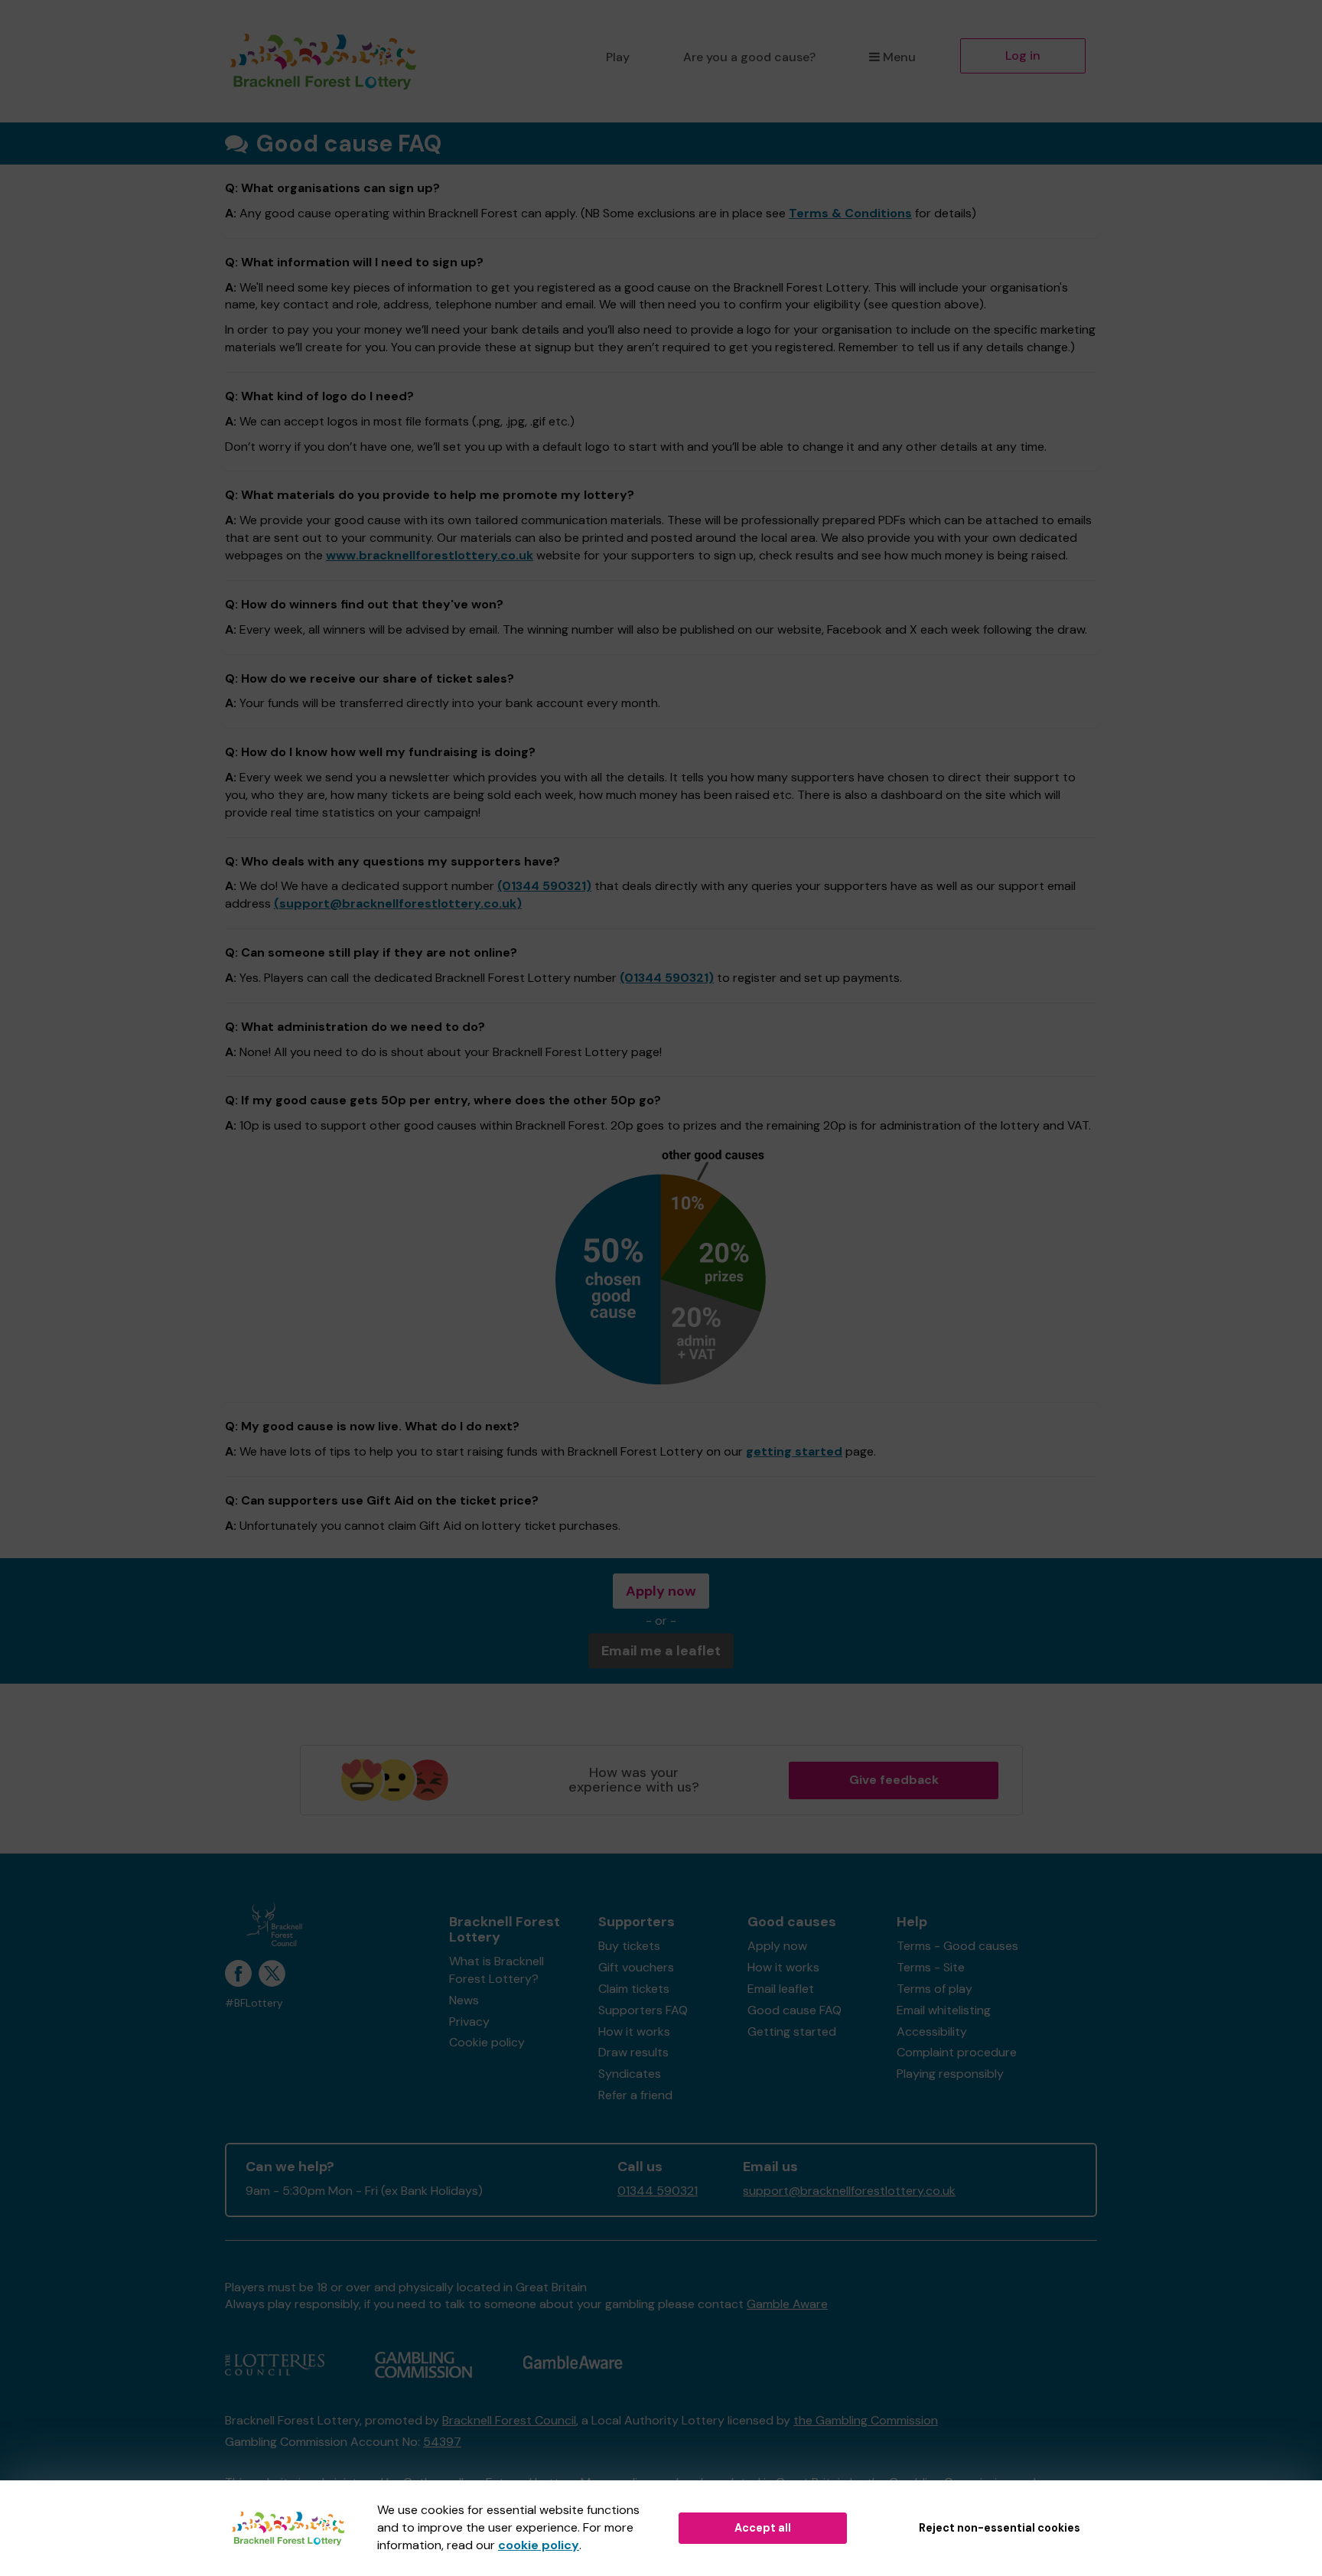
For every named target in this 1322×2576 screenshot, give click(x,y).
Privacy (469, 2022)
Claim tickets (634, 1989)
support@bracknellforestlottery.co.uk (849, 2191)
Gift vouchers (636, 1967)
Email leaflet (781, 1989)
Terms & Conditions (850, 213)
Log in (1023, 55)
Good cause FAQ (795, 2010)
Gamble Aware (787, 2304)
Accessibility (932, 2031)
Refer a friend (635, 2095)
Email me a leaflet (661, 1651)
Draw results (633, 2052)
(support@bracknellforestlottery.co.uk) (398, 903)
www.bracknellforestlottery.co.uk (430, 555)
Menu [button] (899, 57)
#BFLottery (254, 2003)
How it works (634, 2031)
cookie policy (539, 2545)
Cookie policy (487, 2042)
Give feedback (894, 1780)
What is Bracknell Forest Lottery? (497, 1970)
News (464, 2000)
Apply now (661, 1591)
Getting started (792, 2031)
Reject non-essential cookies (1000, 2528)
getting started (794, 1451)
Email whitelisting (944, 2010)
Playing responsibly (950, 2074)
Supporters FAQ (643, 2010)
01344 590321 (658, 2191)
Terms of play (935, 1989)
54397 (442, 2442)
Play (618, 57)
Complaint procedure (957, 2052)
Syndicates (630, 2074)
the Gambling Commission (866, 2420)
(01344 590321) (544, 886)
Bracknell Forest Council (509, 2420)
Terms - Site (931, 1967)
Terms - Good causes (957, 1946)
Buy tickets (629, 1946)
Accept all (763, 2528)
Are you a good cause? (749, 57)
